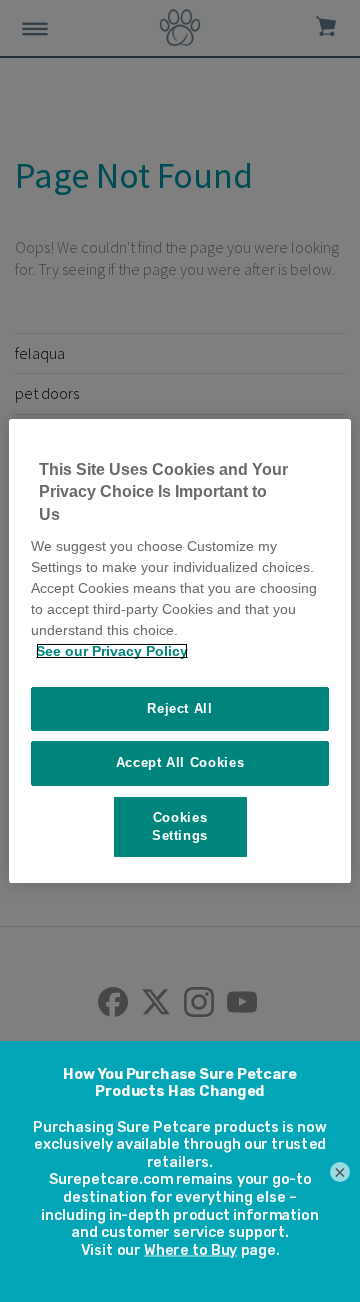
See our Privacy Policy (112, 651)
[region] (180, 651)
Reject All (180, 708)
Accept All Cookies (180, 762)
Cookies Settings (180, 826)
